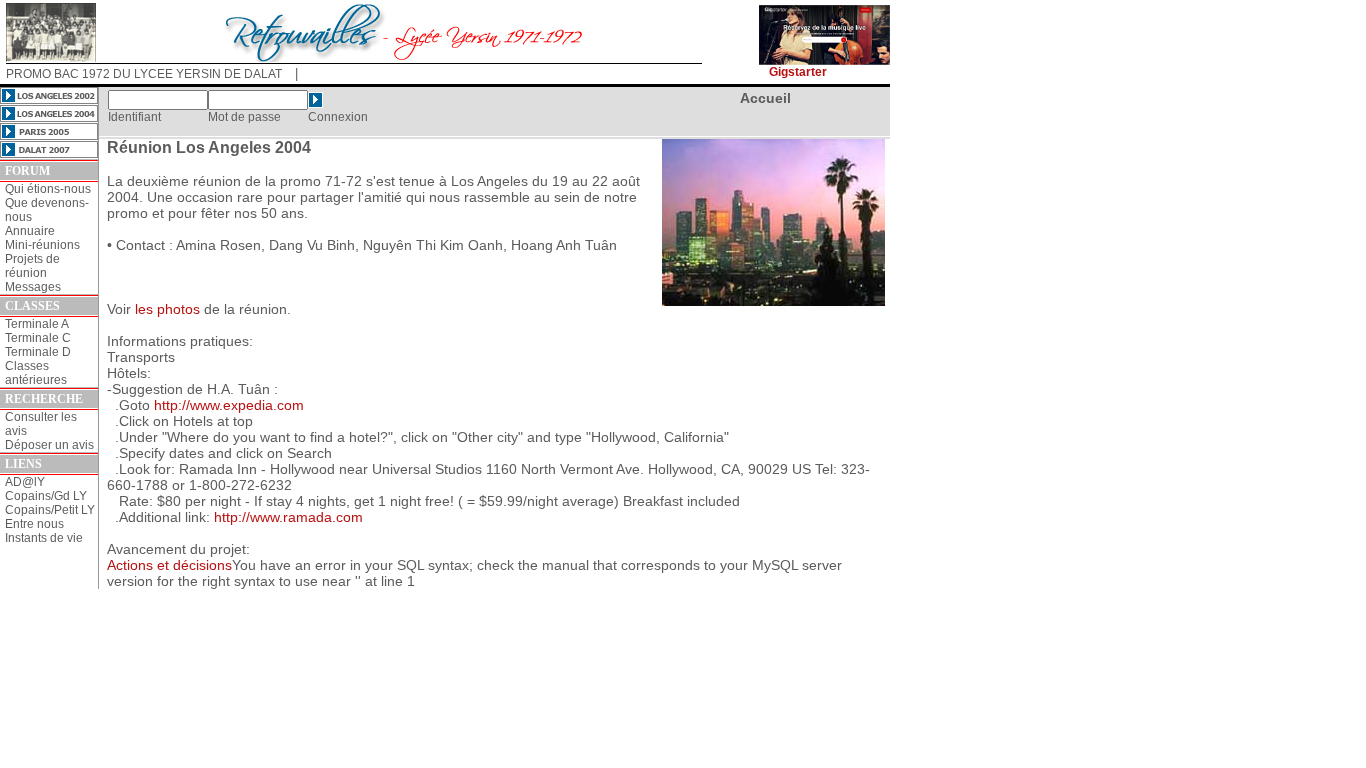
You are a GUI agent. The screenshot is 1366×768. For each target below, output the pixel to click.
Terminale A (37, 324)
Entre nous (34, 524)
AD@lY (25, 482)
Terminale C (38, 338)
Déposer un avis (49, 445)
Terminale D (38, 352)
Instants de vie (44, 538)
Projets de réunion (32, 266)
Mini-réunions (42, 245)
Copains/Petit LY (50, 510)
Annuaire (30, 231)
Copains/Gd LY (46, 496)
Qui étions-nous (48, 189)
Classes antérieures (36, 373)
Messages (33, 287)
